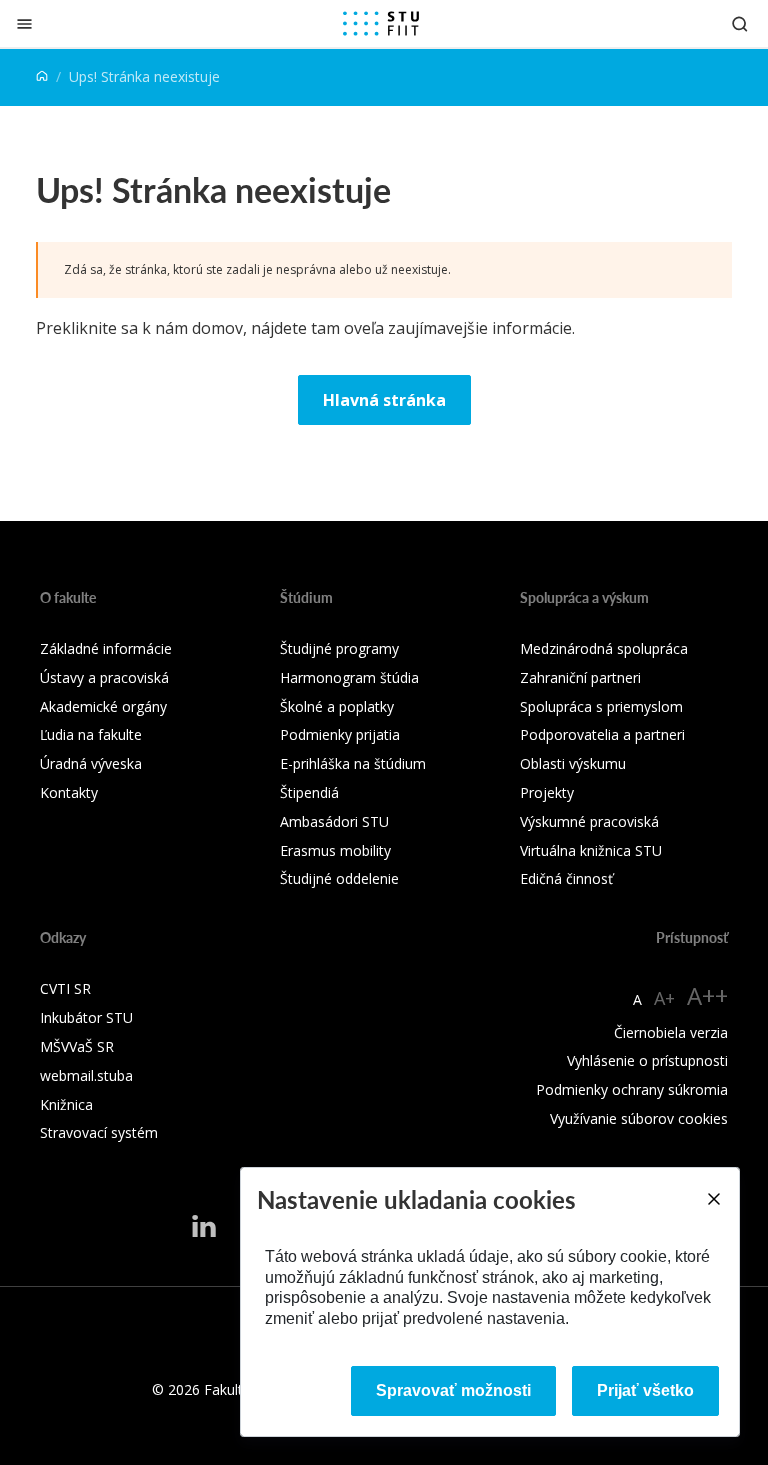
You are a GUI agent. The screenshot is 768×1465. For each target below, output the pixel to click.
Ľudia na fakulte (91, 734)
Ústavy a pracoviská (104, 677)
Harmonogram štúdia (349, 677)
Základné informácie (106, 648)
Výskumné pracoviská (589, 821)
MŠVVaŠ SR (77, 1046)
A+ (664, 998)
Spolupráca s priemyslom (601, 706)
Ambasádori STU (334, 821)
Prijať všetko (645, 1390)
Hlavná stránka (384, 400)
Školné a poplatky (337, 706)
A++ (707, 995)
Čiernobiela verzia (671, 1032)
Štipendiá (309, 792)
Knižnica (66, 1104)
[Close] (713, 1199)
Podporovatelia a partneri (602, 734)
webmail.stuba (86, 1075)
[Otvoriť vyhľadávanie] (740, 23)
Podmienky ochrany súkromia (632, 1089)
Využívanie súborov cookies (639, 1118)
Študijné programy (339, 648)
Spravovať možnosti (453, 1390)
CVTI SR (65, 988)
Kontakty (69, 792)
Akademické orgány (103, 706)
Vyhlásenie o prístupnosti (647, 1060)
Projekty (547, 792)
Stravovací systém (99, 1132)
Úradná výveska (91, 763)
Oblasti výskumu (573, 763)
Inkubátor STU (86, 1017)
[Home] (42, 76)
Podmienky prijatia (340, 734)
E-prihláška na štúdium (353, 763)
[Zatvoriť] (24, 23)
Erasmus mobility (335, 850)
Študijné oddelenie (339, 878)
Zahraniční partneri (580, 677)
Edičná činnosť (566, 878)
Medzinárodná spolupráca (604, 648)
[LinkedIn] (204, 1225)
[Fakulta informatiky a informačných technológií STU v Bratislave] (381, 24)
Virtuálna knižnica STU (591, 850)
